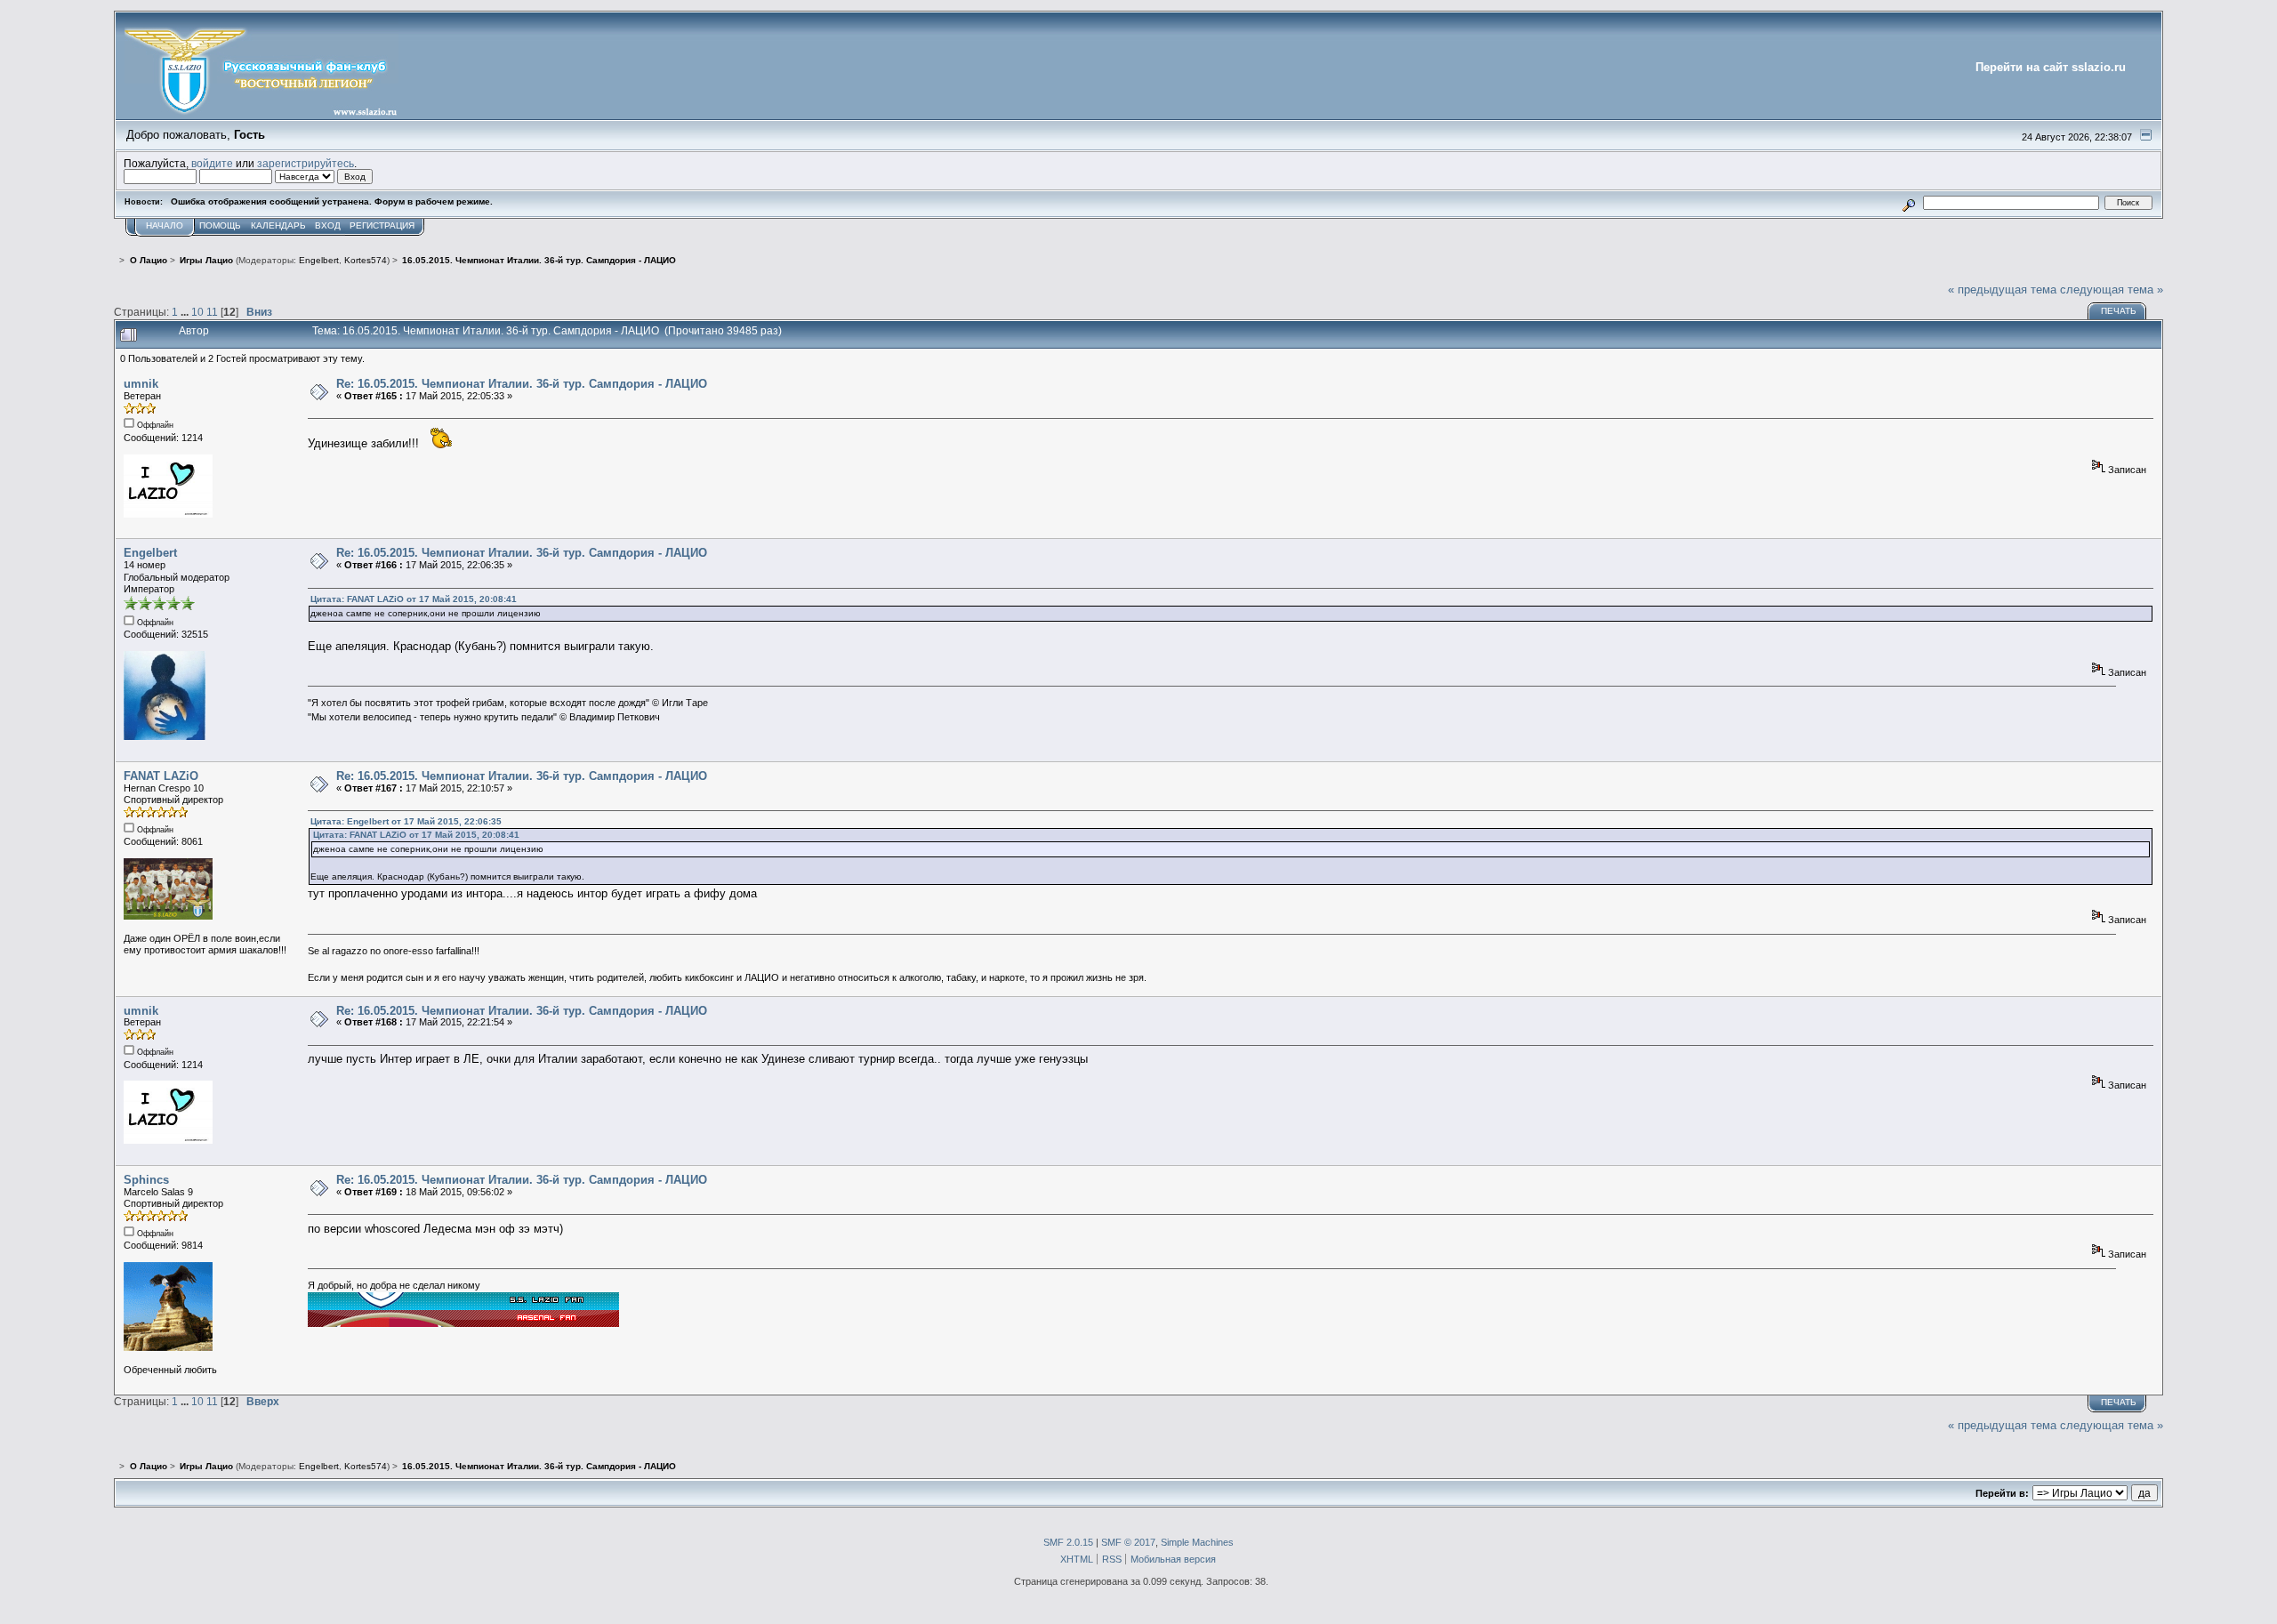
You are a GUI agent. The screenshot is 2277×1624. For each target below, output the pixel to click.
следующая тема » (2112, 289)
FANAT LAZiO (161, 776)
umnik (141, 384)
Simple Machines (1197, 1542)
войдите (212, 163)
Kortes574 (366, 260)
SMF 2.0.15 (1068, 1542)
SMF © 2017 (1128, 1542)
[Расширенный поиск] (1909, 202)
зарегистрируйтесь (306, 163)
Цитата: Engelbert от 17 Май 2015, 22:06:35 (406, 821)
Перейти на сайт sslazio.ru (2051, 67)
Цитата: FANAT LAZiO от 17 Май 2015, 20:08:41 (414, 599)
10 (197, 312)
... (186, 312)
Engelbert (319, 260)
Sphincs (146, 1180)
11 (212, 312)
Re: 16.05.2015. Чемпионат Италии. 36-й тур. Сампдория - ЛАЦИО (522, 384)
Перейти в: (2002, 1493)
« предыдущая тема (2002, 289)
